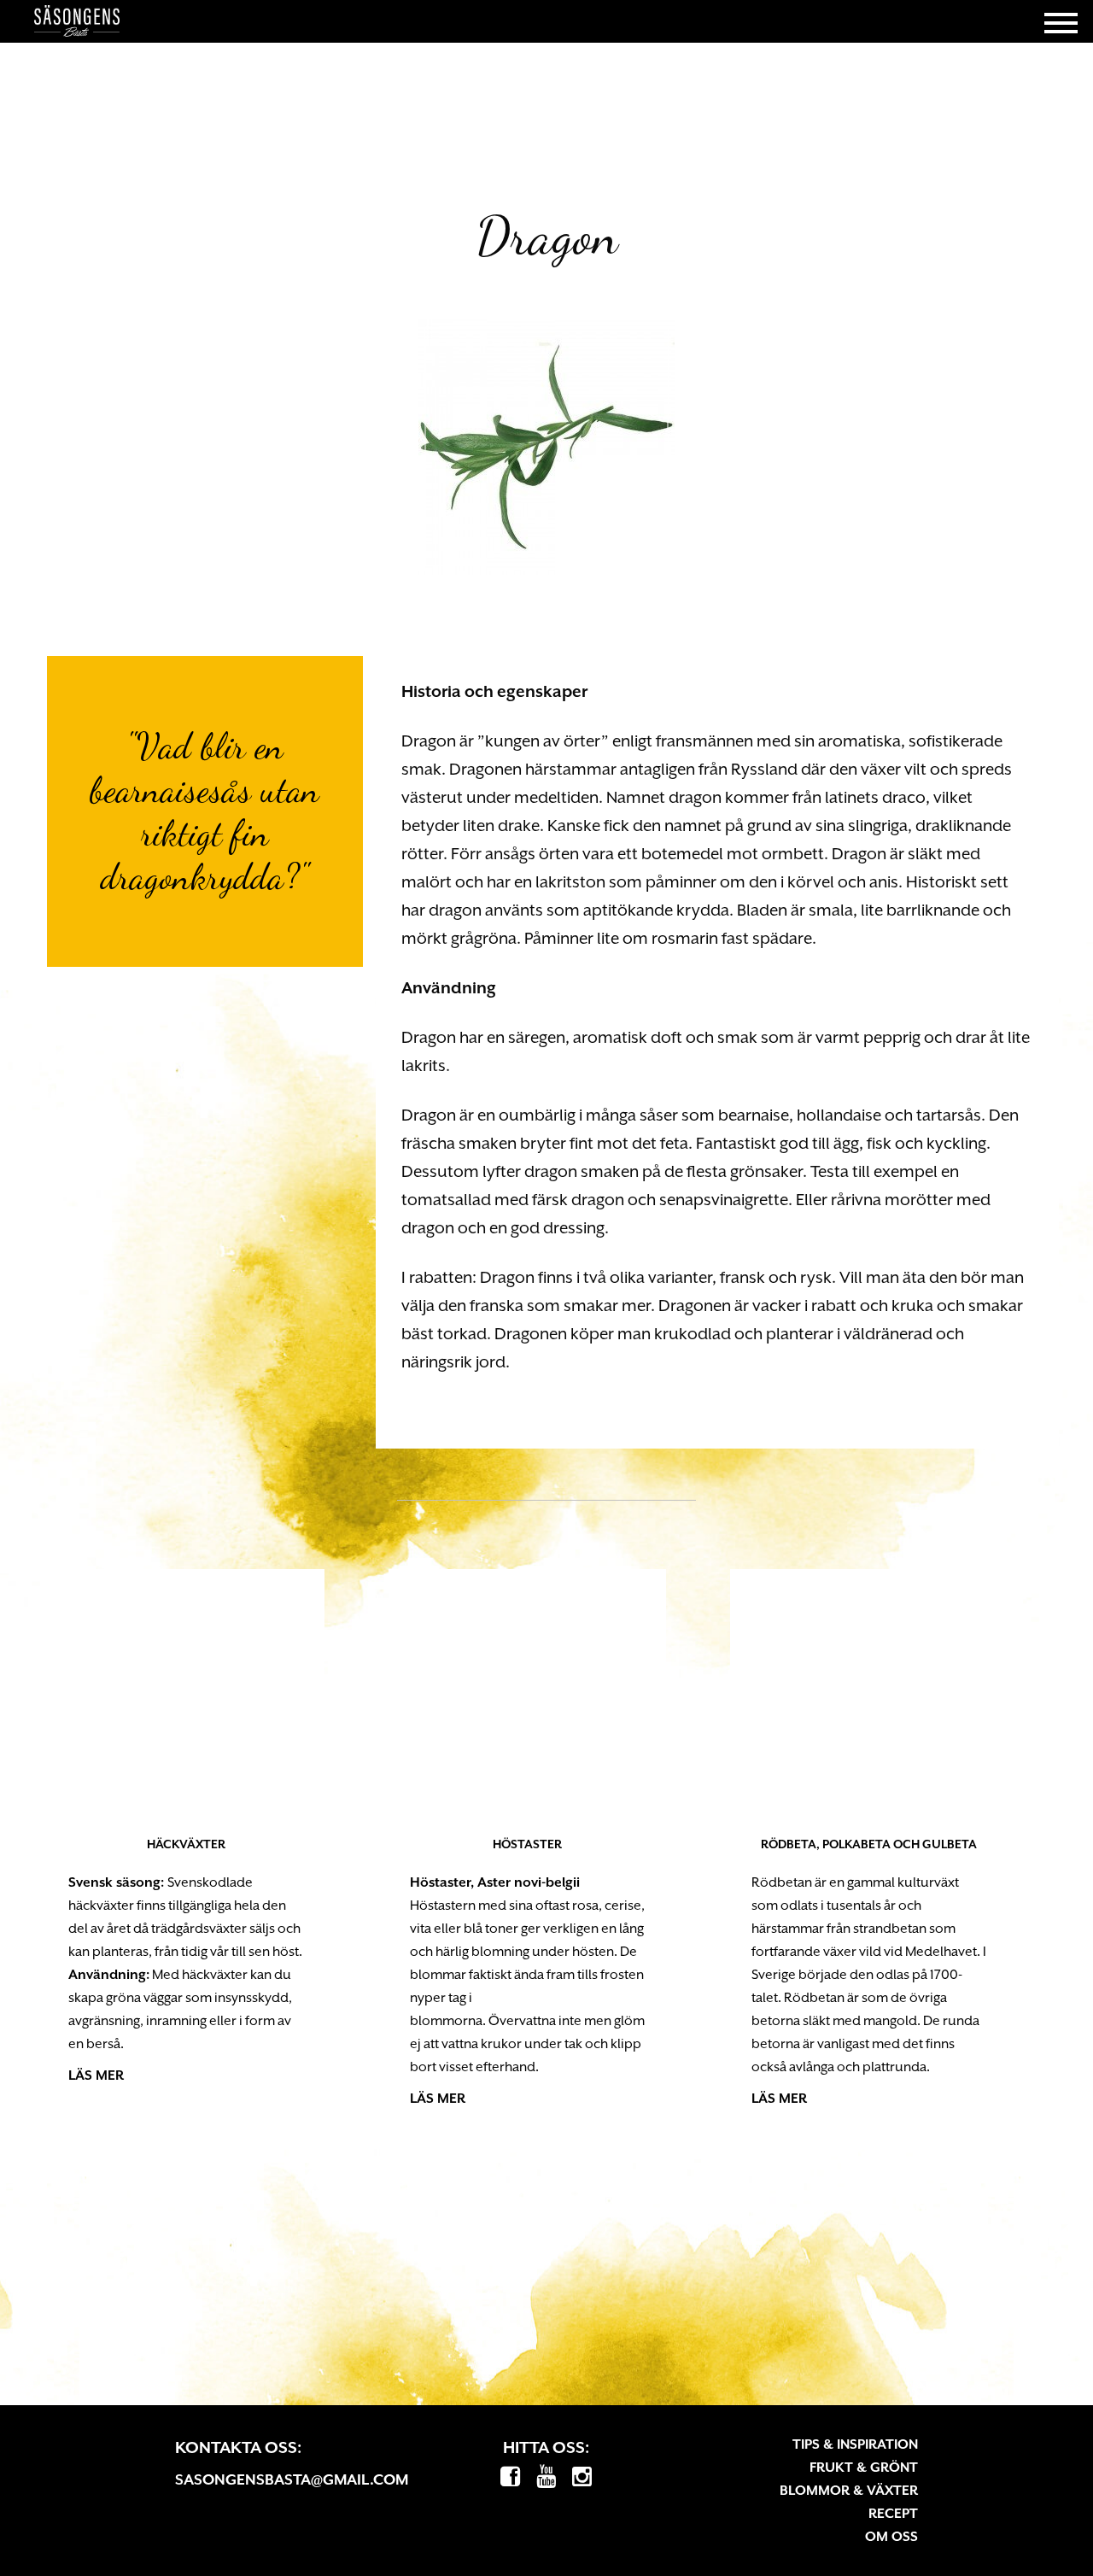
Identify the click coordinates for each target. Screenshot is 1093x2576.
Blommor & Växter (849, 2491)
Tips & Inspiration (855, 2444)
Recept (893, 2514)
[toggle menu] (1061, 21)
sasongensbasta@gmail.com (292, 2479)
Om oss (891, 2537)
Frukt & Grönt (864, 2468)
